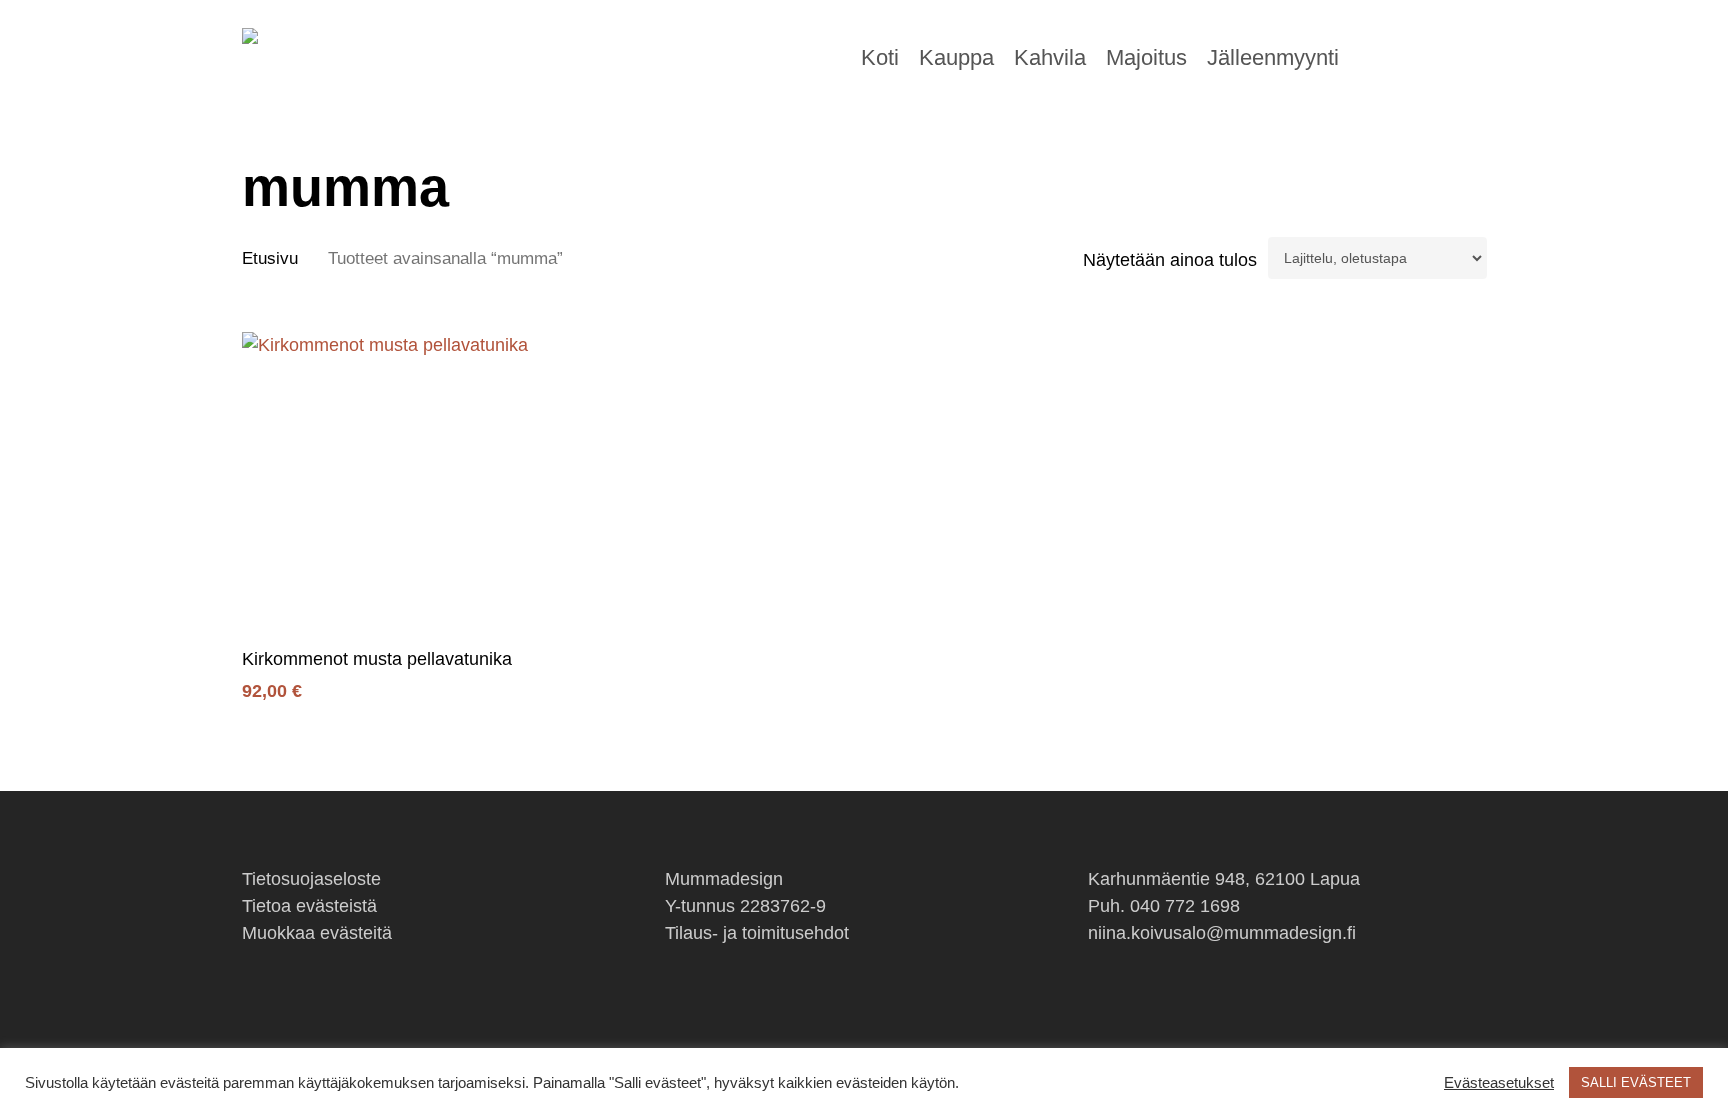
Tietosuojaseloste (311, 879)
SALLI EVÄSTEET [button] (1636, 1082)
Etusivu (270, 258)
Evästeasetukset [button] (1499, 1083)
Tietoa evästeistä (309, 906)
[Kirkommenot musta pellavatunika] (390, 480)
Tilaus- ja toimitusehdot (757, 933)
